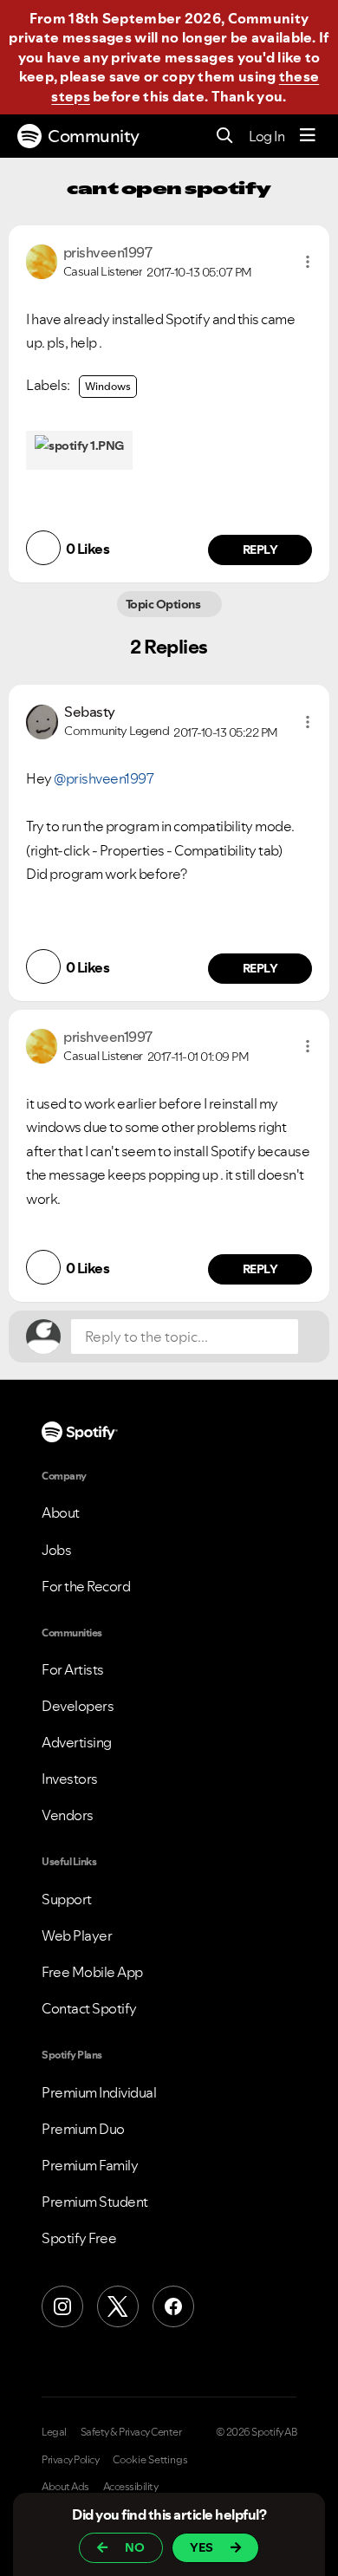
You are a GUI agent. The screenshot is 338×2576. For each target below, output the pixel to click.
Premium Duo (83, 2129)
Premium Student (95, 2202)
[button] (308, 262)
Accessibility (131, 2487)
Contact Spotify (89, 2008)
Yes (201, 2547)
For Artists (73, 1669)
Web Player (77, 1935)
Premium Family (90, 2165)
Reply (260, 550)
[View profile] (42, 260)
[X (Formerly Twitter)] (118, 2306)
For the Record (86, 1586)
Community (94, 136)
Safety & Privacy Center (131, 2432)
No (135, 2547)
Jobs (56, 1550)
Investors (70, 1779)
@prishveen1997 (104, 778)
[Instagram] (62, 2306)
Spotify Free (79, 2238)
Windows (108, 386)
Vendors (68, 1815)
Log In (266, 136)
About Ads (65, 2487)
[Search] (225, 137)
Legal (54, 2432)
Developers (78, 1706)
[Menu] (308, 136)
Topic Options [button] (164, 604)
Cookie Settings (150, 2460)
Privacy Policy (70, 2460)
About (61, 1512)
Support (67, 1899)
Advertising (77, 1742)
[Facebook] (173, 2306)
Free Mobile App (92, 1972)
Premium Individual (99, 2092)
